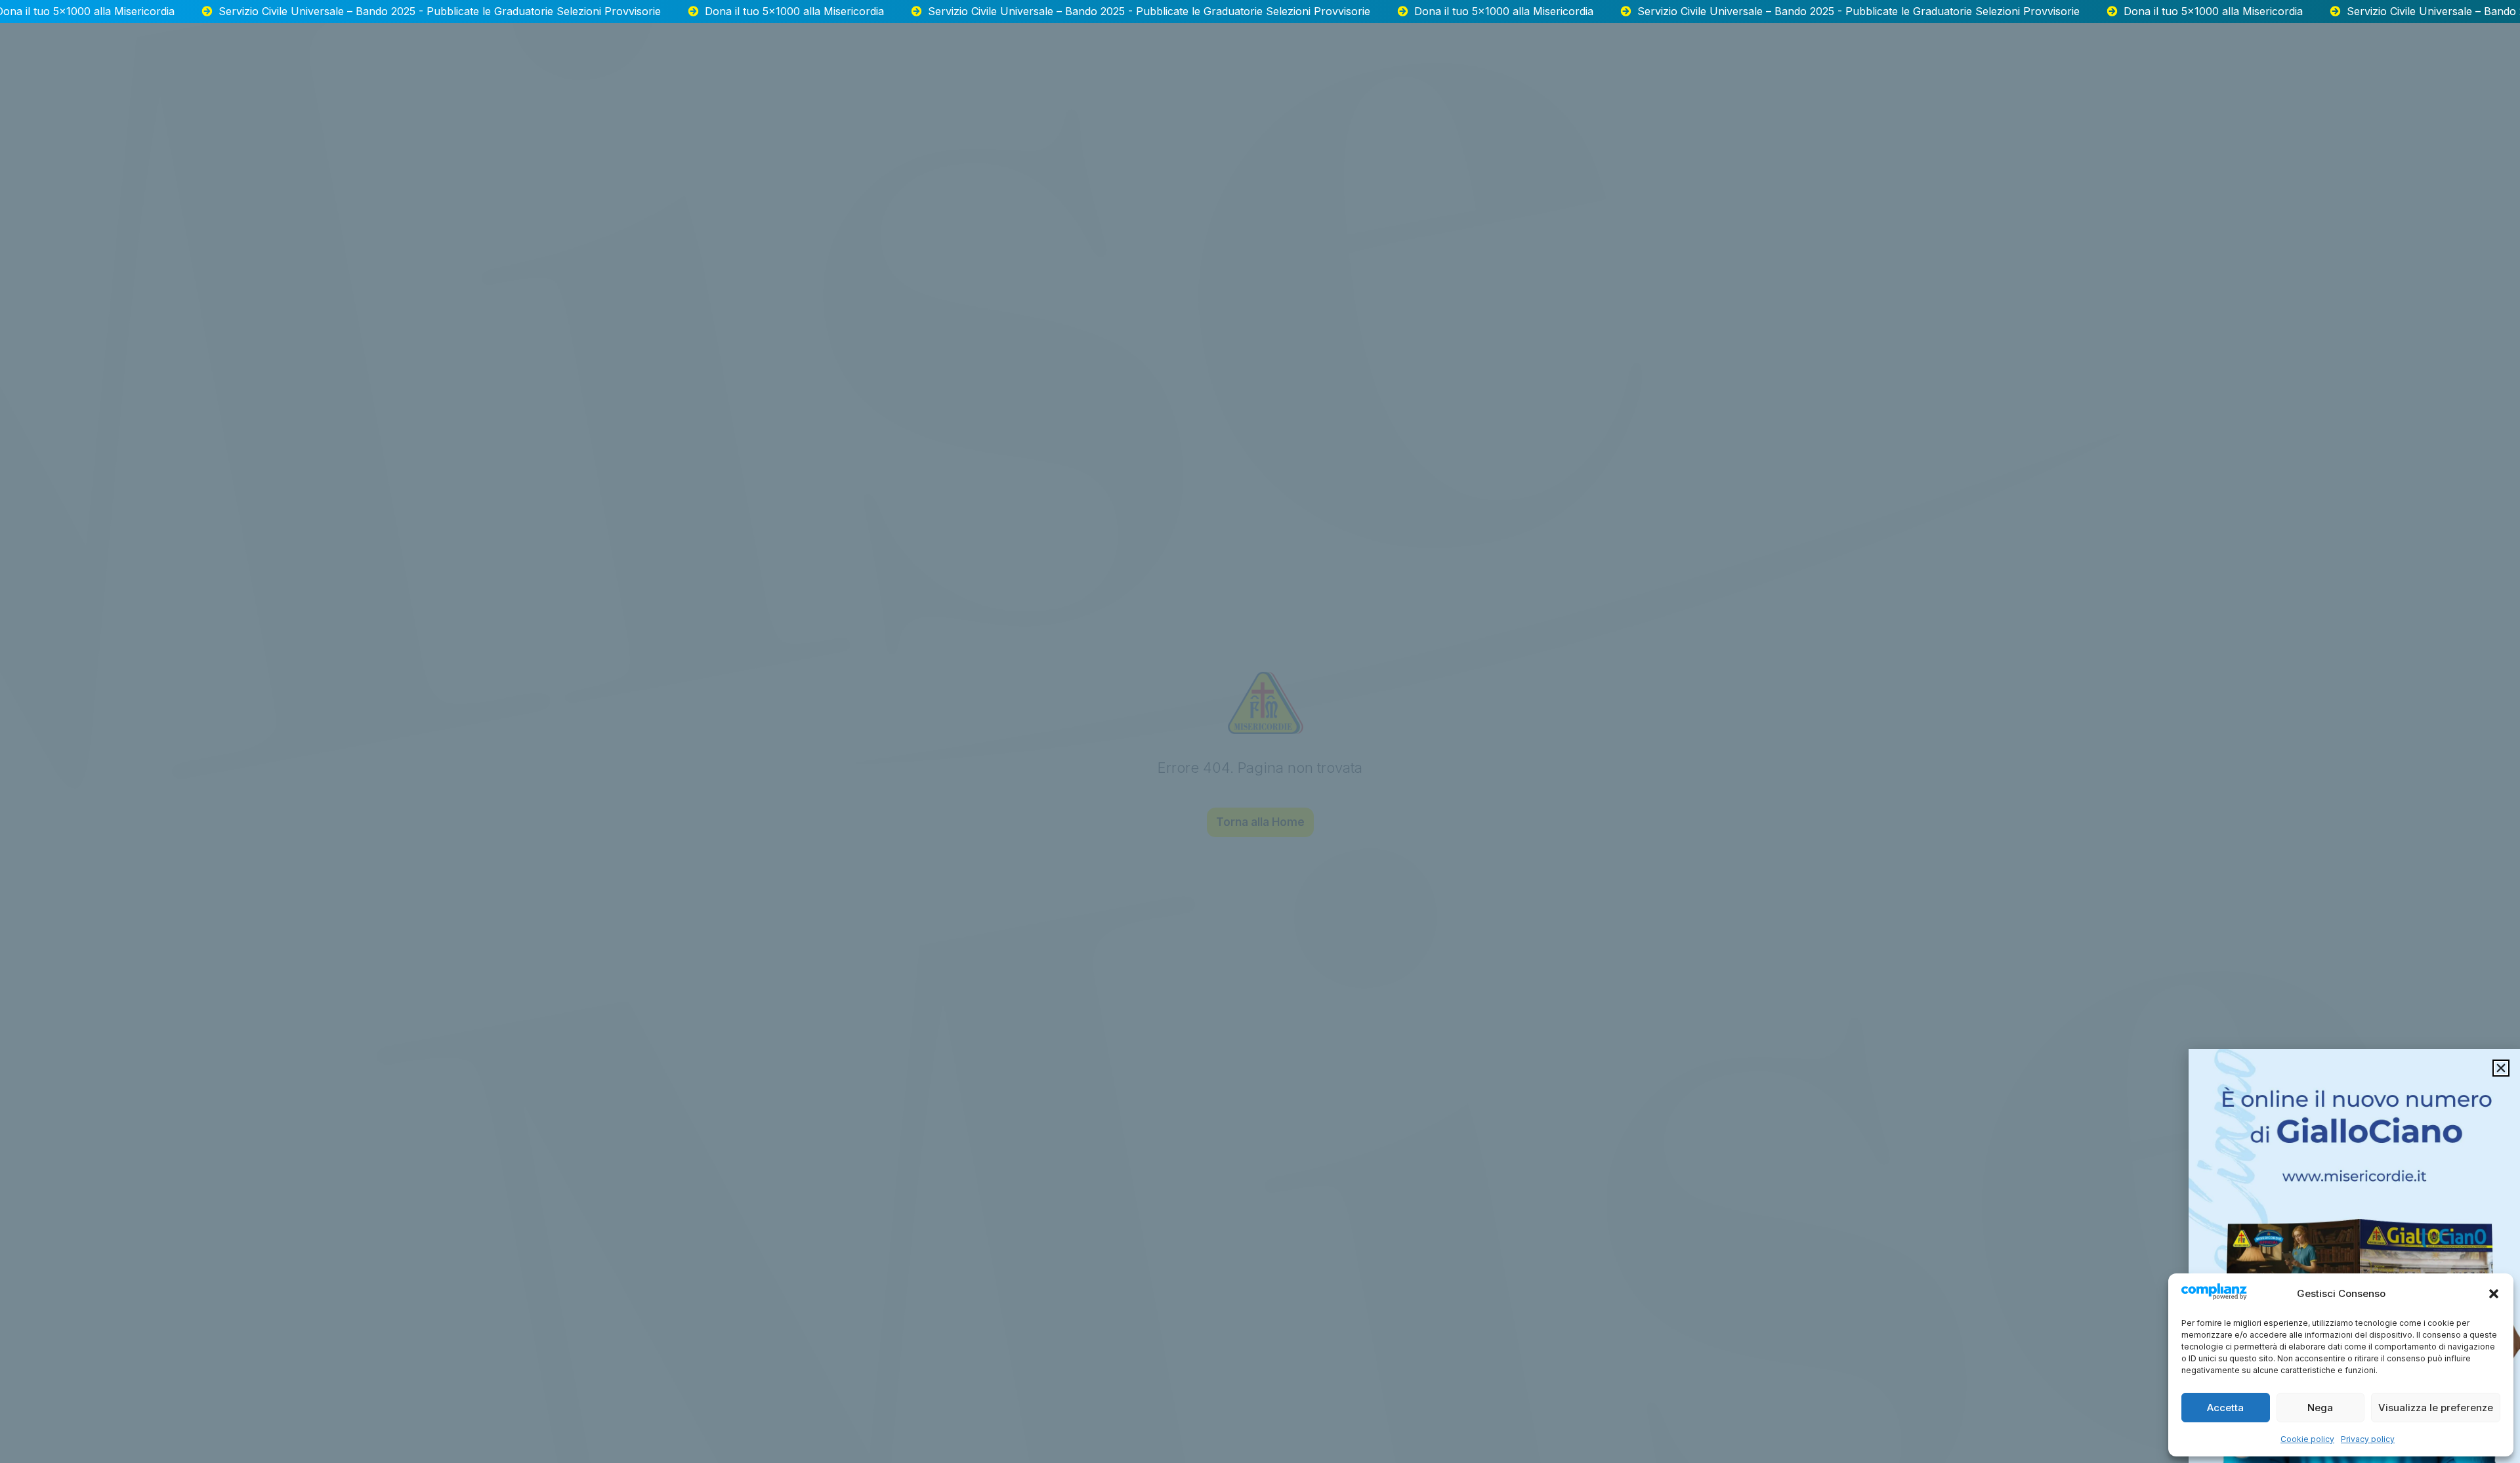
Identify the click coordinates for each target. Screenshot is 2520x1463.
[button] (2494, 1294)
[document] (1260, 731)
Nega (2320, 1408)
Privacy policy (2368, 1439)
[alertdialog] (1260, 11)
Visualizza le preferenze (2436, 1408)
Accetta (2225, 1408)
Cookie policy (2307, 1439)
